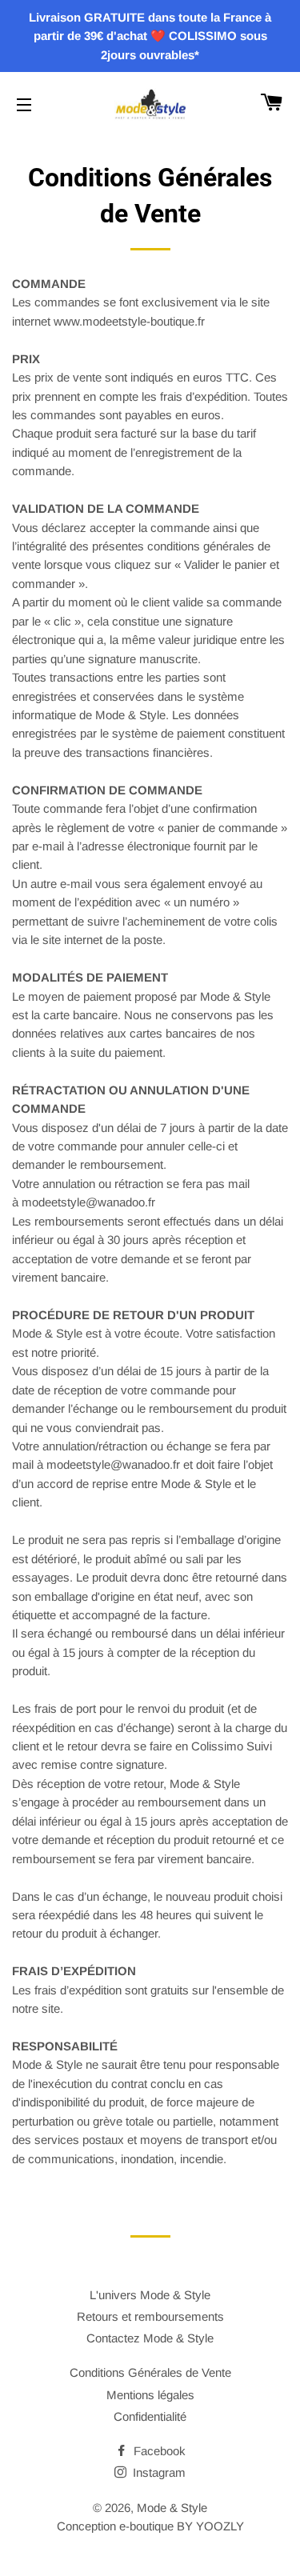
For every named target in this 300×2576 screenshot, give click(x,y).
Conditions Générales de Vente (150, 2372)
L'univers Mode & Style (150, 2295)
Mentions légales (150, 2395)
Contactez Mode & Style (150, 2338)
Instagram (158, 2472)
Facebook (158, 2451)
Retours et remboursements (150, 2316)
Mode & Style (172, 2508)
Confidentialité (150, 2416)
